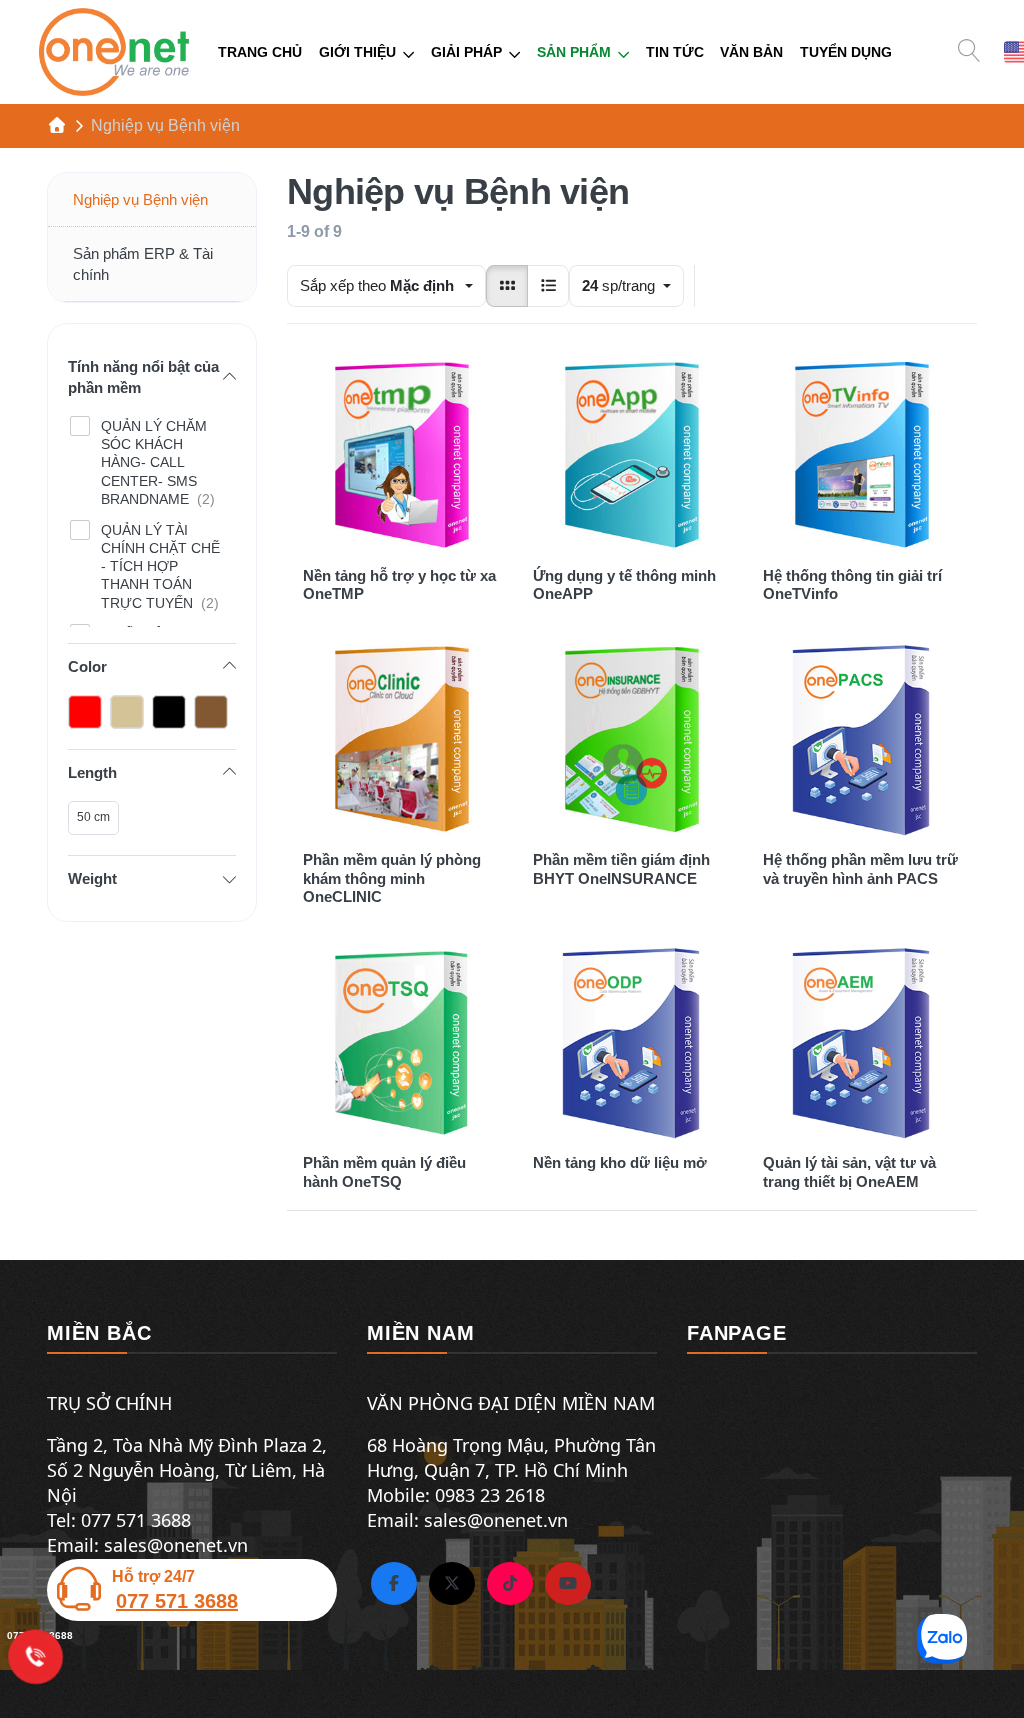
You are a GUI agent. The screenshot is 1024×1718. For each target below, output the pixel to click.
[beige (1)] (211, 712)
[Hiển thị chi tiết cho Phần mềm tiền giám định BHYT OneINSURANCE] (632, 739)
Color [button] (87, 666)
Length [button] (92, 772)
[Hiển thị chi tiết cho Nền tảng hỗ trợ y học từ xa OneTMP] (402, 455)
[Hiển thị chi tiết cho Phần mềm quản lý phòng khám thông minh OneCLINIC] (402, 739)
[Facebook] (394, 1584)
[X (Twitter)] (452, 1584)
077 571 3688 (177, 1601)
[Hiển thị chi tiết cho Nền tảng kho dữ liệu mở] (632, 1042)
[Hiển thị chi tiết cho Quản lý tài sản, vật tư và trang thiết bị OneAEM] (862, 1042)
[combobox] (386, 286)
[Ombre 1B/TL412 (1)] (127, 712)
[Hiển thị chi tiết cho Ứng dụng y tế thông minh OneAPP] (632, 455)
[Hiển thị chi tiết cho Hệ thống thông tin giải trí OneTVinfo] (862, 455)
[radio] (507, 286)
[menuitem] (260, 52)
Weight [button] (92, 878)
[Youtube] (568, 1584)
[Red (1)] (85, 712)
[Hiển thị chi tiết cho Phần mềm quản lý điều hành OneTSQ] (402, 1042)
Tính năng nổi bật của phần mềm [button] (143, 377)
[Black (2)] (169, 712)
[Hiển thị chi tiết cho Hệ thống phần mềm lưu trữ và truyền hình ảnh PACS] (862, 739)
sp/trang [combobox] (632, 285)
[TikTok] (510, 1584)
